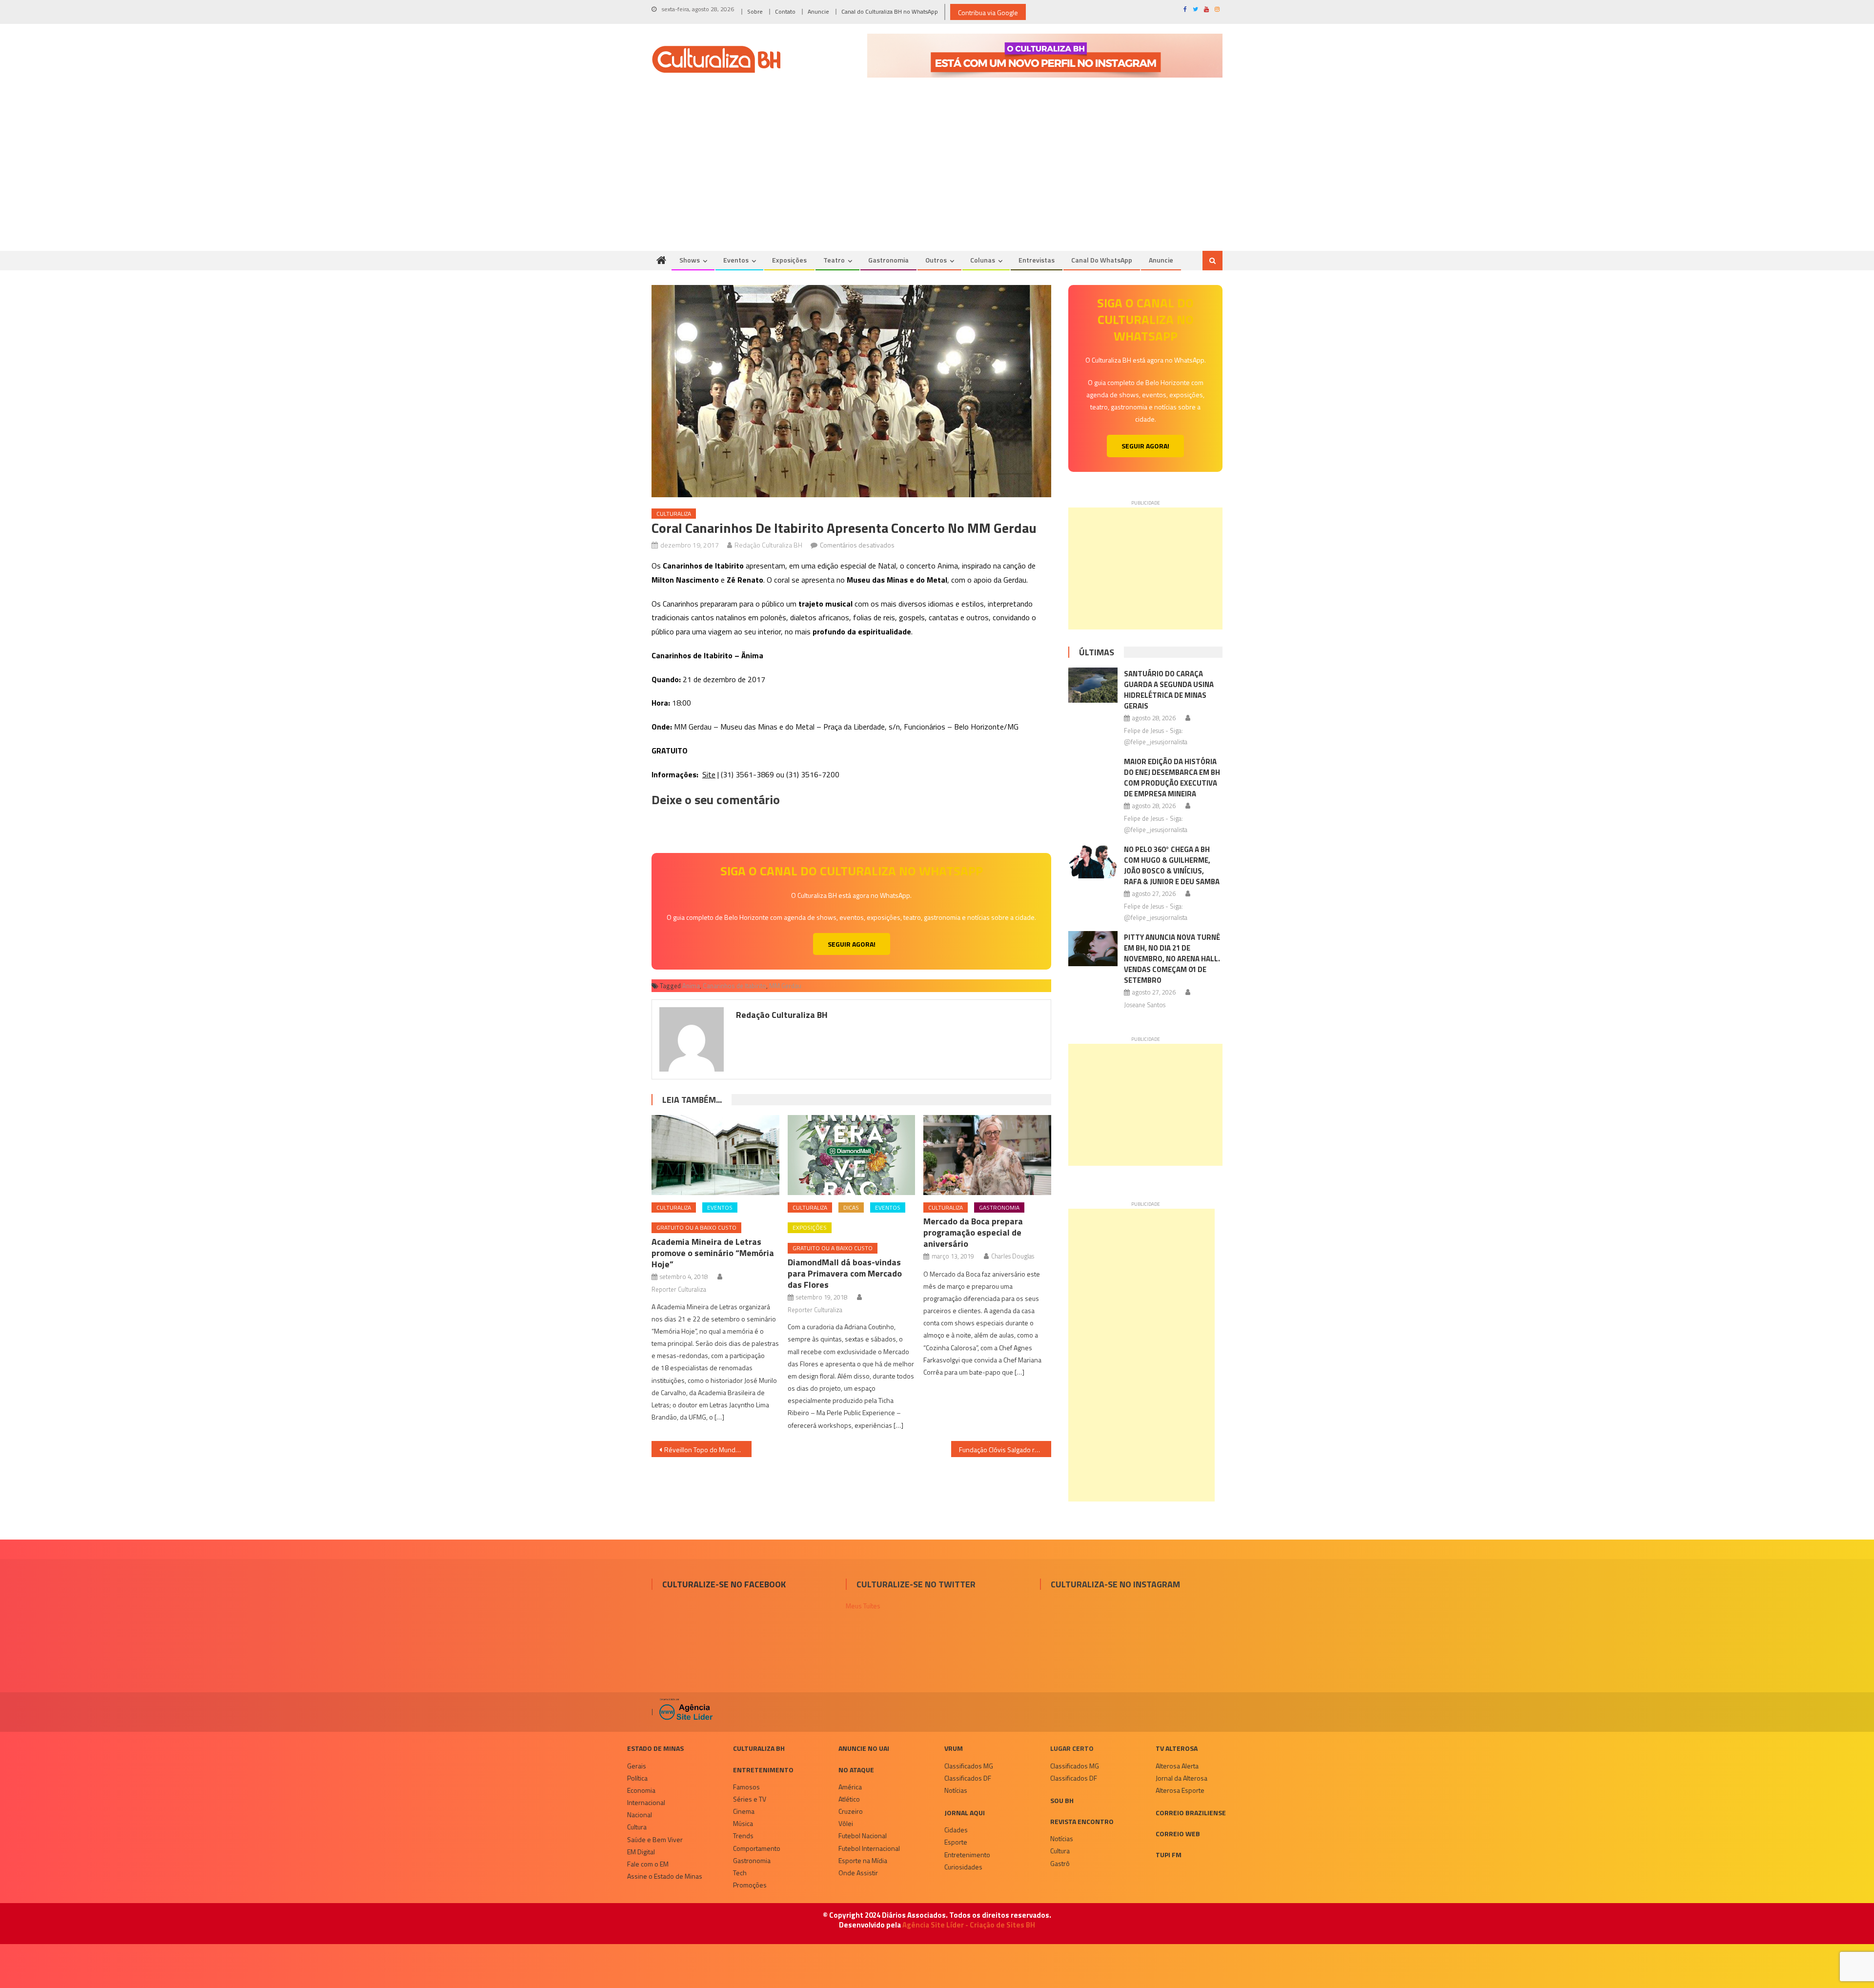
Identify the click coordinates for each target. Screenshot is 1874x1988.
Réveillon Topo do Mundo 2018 (708, 1450)
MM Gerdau (785, 986)
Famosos (746, 1787)
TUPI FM (1169, 1855)
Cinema (744, 1811)
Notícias (956, 1790)
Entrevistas (1037, 260)
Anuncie (818, 11)
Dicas (851, 1207)
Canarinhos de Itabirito (734, 986)
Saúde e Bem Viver (655, 1839)
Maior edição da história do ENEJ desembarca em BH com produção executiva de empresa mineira (1172, 778)
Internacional (646, 1802)
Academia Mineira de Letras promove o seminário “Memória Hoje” (713, 1253)
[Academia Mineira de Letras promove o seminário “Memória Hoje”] (715, 1155)
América (850, 1787)
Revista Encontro (1082, 1821)
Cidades (956, 1830)
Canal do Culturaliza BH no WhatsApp (890, 11)
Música (743, 1823)
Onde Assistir (858, 1873)
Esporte (956, 1842)
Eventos (736, 260)
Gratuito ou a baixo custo (696, 1227)
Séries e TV (750, 1799)
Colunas (983, 260)
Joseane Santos (1145, 1005)
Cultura (637, 1827)
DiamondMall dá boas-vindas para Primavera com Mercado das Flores (845, 1273)
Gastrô (1060, 1863)
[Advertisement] (937, 178)
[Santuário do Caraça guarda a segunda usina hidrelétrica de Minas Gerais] (1093, 685)
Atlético (849, 1799)
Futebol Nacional (863, 1836)
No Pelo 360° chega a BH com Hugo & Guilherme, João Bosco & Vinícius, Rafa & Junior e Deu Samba (1172, 865)
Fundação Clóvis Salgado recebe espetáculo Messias (1005, 1450)
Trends (743, 1836)
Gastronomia (888, 260)
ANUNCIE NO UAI (864, 1748)
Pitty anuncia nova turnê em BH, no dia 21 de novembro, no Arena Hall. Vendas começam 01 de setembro (1172, 959)
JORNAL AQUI (965, 1813)
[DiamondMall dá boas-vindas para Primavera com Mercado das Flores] (852, 1155)
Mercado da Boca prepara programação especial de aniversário (973, 1232)
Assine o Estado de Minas (665, 1876)
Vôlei (846, 1823)
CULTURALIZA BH (759, 1748)
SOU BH (1062, 1800)
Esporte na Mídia (863, 1860)
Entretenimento (763, 1770)
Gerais (637, 1766)
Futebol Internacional (869, 1848)
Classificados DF (968, 1778)
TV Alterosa (1177, 1748)
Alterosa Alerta (1177, 1766)
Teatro (834, 260)
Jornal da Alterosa (1181, 1778)
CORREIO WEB (1178, 1834)
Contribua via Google (988, 12)
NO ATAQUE (856, 1770)
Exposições (789, 260)
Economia (641, 1790)
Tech (740, 1873)
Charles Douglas (1013, 1256)
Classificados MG (969, 1766)
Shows (690, 260)
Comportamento (757, 1848)
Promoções (750, 1885)
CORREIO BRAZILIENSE (1191, 1813)
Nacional (640, 1815)
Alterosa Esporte (1180, 1790)
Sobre (755, 11)
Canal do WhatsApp (1102, 260)
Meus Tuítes (863, 1606)
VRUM (954, 1748)
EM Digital (641, 1852)
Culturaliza (674, 514)
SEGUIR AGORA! (852, 944)
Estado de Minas (655, 1748)
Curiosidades (963, 1867)
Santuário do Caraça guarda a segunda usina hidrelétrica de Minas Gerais (1169, 690)
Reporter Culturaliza (679, 1289)
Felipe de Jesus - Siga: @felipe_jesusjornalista (1156, 736)
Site (709, 774)
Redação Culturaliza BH (768, 545)
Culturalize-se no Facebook (724, 1584)
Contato (785, 11)
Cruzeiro (851, 1811)
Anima (691, 986)
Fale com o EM (648, 1864)
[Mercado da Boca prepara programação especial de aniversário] (987, 1155)
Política (637, 1778)
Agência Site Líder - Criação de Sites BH (969, 1925)
